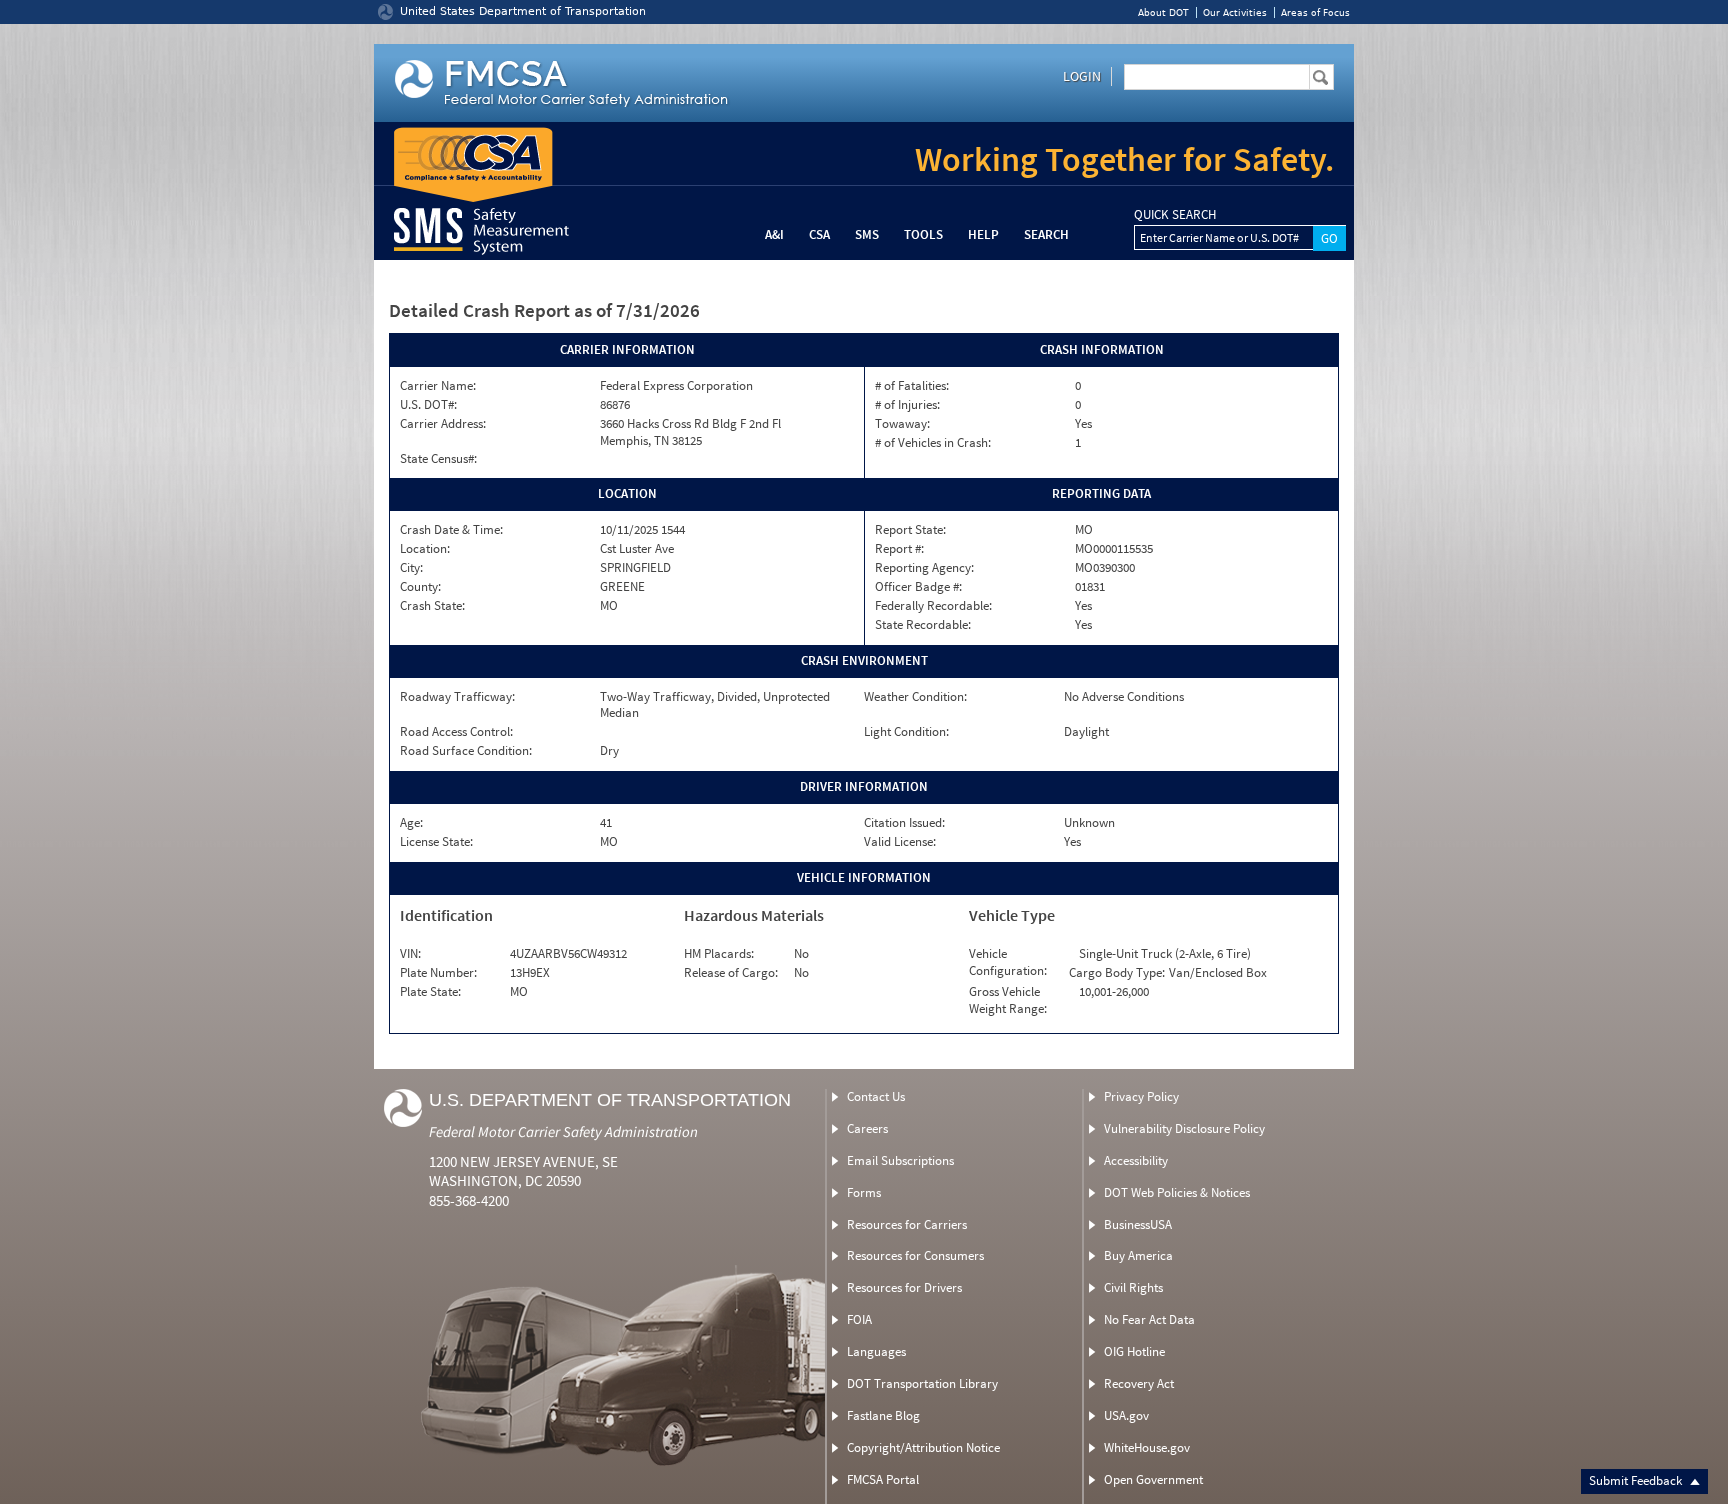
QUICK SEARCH (1175, 215)
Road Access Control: (456, 732)
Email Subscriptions (900, 1160)
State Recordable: (923, 625)
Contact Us (876, 1096)
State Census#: (438, 459)
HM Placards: (719, 954)
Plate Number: (438, 973)
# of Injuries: (907, 405)
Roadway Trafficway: (457, 697)
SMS (867, 234)
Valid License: (900, 842)
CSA (819, 234)
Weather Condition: (915, 697)
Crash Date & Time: (451, 530)
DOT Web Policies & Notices (1177, 1192)
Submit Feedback (1637, 1480)
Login (1082, 76)
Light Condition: (906, 732)
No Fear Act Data (1149, 1319)
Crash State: (432, 606)
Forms (864, 1192)
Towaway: (902, 424)
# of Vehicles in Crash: (933, 443)
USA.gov (1126, 1415)
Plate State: (430, 992)
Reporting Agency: (924, 568)
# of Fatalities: (912, 386)
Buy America (1138, 1255)
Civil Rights (1133, 1287)
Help (983, 234)
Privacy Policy (1141, 1096)
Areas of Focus (1315, 12)
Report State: (910, 530)
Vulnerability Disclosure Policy (1184, 1128)
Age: (411, 823)
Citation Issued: (904, 823)
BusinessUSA (1138, 1224)
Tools (923, 234)
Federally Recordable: (933, 606)
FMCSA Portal (883, 1479)
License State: (436, 842)
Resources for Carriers (907, 1224)
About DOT (1163, 12)
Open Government (1153, 1479)
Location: (425, 549)
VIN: (410, 954)
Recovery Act (1139, 1383)
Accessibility (1136, 1160)
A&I (774, 234)
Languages (876, 1351)
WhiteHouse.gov (1147, 1447)
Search (1046, 234)
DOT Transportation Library (922, 1383)
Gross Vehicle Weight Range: (1008, 1000)
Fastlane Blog (883, 1415)
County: (420, 587)
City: (411, 568)
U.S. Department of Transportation (610, 1100)
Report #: (899, 549)
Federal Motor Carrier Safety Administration (563, 1131)
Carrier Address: (443, 424)
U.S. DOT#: (428, 405)
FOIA (859, 1319)
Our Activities (1235, 12)
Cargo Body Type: (1117, 973)
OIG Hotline (1134, 1351)
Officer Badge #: (918, 587)
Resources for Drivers (904, 1287)
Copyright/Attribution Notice (923, 1447)
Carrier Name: (438, 386)
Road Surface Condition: (466, 751)
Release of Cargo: (731, 973)
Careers (867, 1128)
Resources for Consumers (915, 1255)
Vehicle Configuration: (1008, 962)
